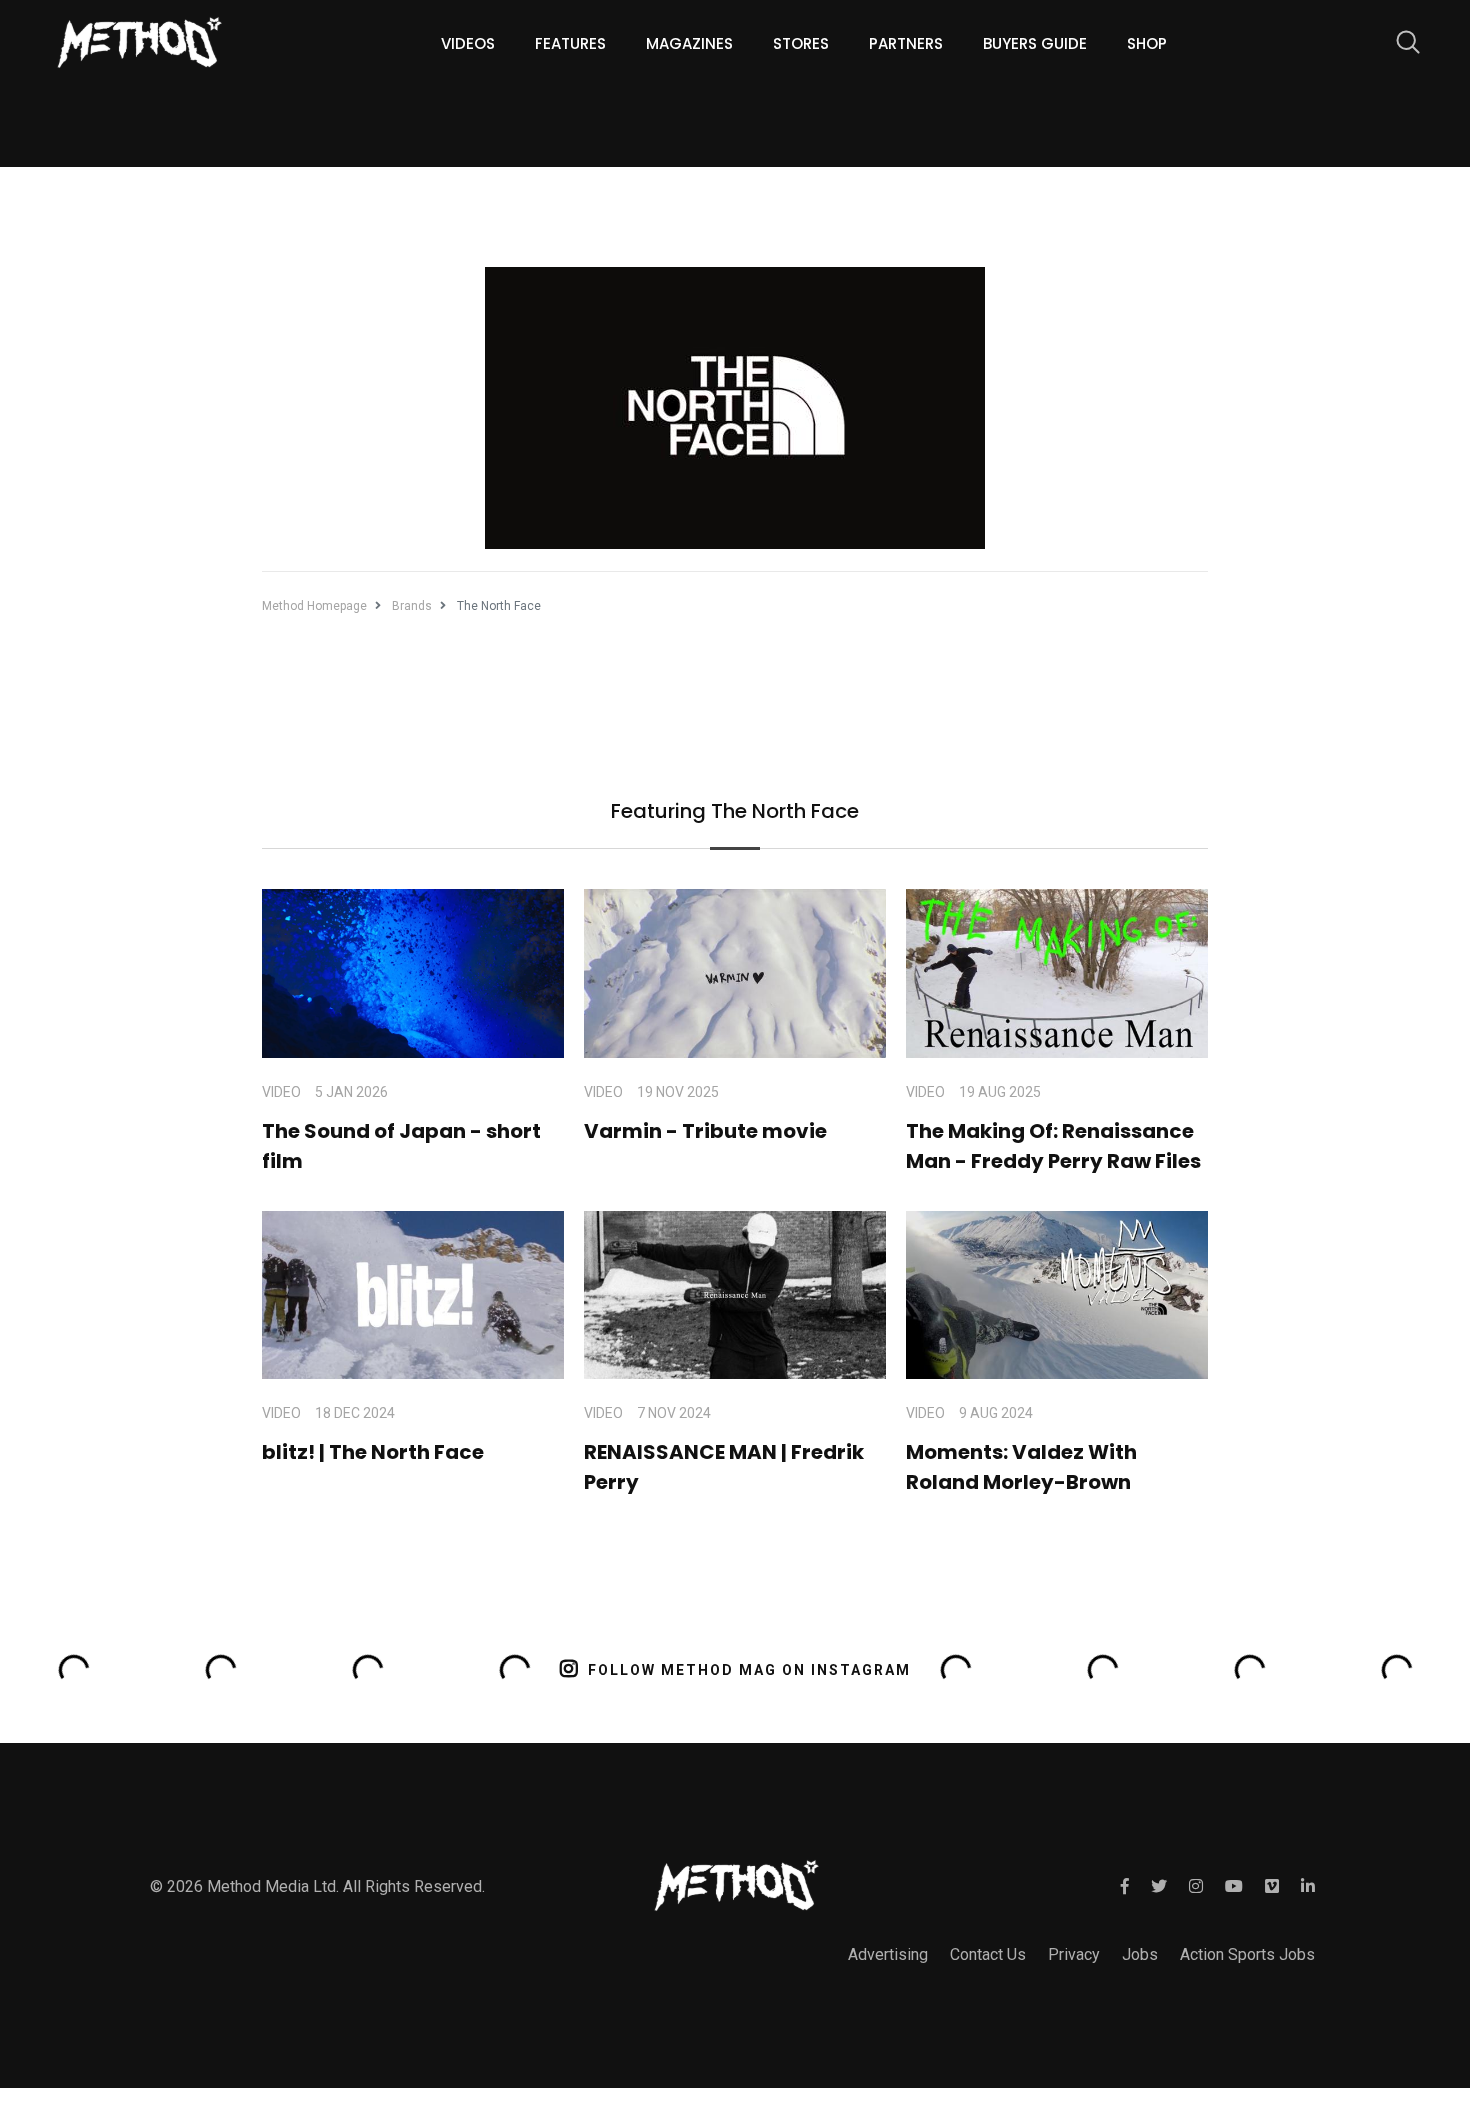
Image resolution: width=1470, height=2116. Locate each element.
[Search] (1398, 45)
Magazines (689, 43)
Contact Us (988, 1954)
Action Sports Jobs (1247, 1954)
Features (570, 43)
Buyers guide (1035, 43)
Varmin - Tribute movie (705, 1131)
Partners (906, 43)
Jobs (1140, 1954)
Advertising (888, 1954)
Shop (1147, 43)
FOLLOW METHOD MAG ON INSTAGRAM (749, 1670)
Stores (801, 43)
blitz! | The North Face (373, 1452)
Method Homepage (314, 606)
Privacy (1074, 1954)
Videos (468, 43)
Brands (412, 606)
